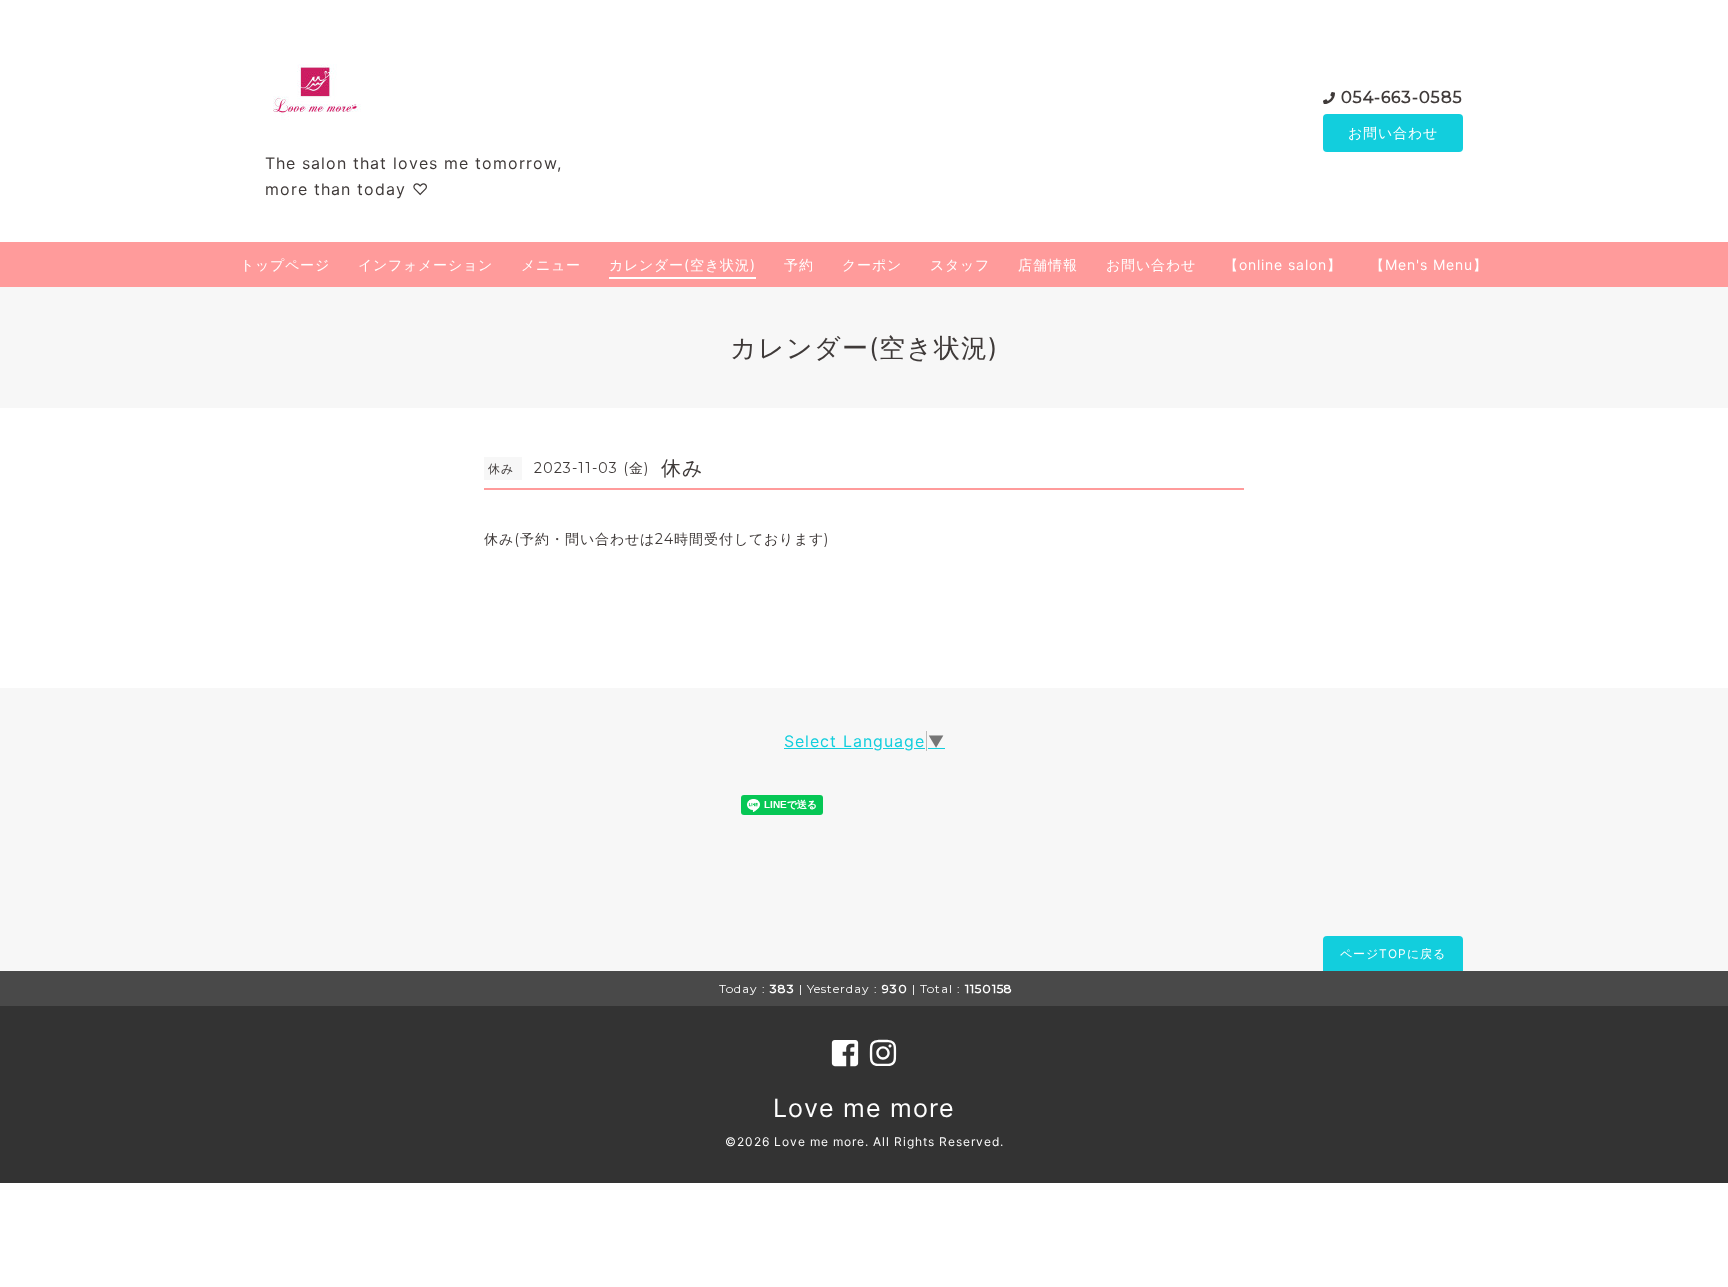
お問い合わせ (1393, 132)
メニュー (551, 264)
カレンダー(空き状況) (682, 264)
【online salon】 (1283, 264)
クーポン (872, 264)
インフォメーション (425, 264)
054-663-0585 (1402, 97)
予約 (799, 264)
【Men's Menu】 (1429, 264)
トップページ (285, 264)
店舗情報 (1048, 264)
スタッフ (960, 264)
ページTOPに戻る (1393, 953)
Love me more (864, 1108)
